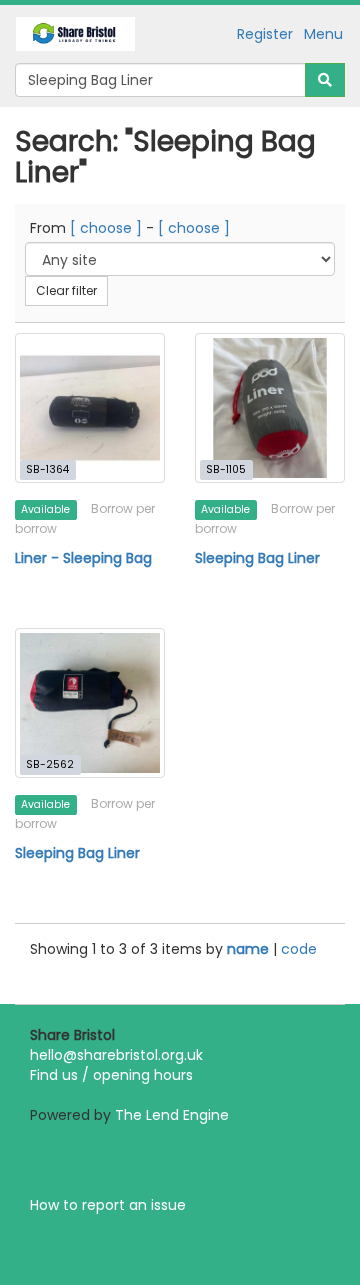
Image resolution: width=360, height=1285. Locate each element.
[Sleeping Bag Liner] (270, 408)
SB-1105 (226, 469)
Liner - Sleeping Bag (83, 558)
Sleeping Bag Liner (257, 558)
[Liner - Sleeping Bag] (90, 408)
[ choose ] (106, 228)
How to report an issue (108, 1205)
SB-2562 (50, 764)
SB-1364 (47, 469)
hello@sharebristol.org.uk (116, 1055)
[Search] (325, 80)
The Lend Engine (172, 1115)
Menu (323, 34)
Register (265, 34)
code (299, 949)
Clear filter (66, 290)
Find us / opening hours (111, 1075)
